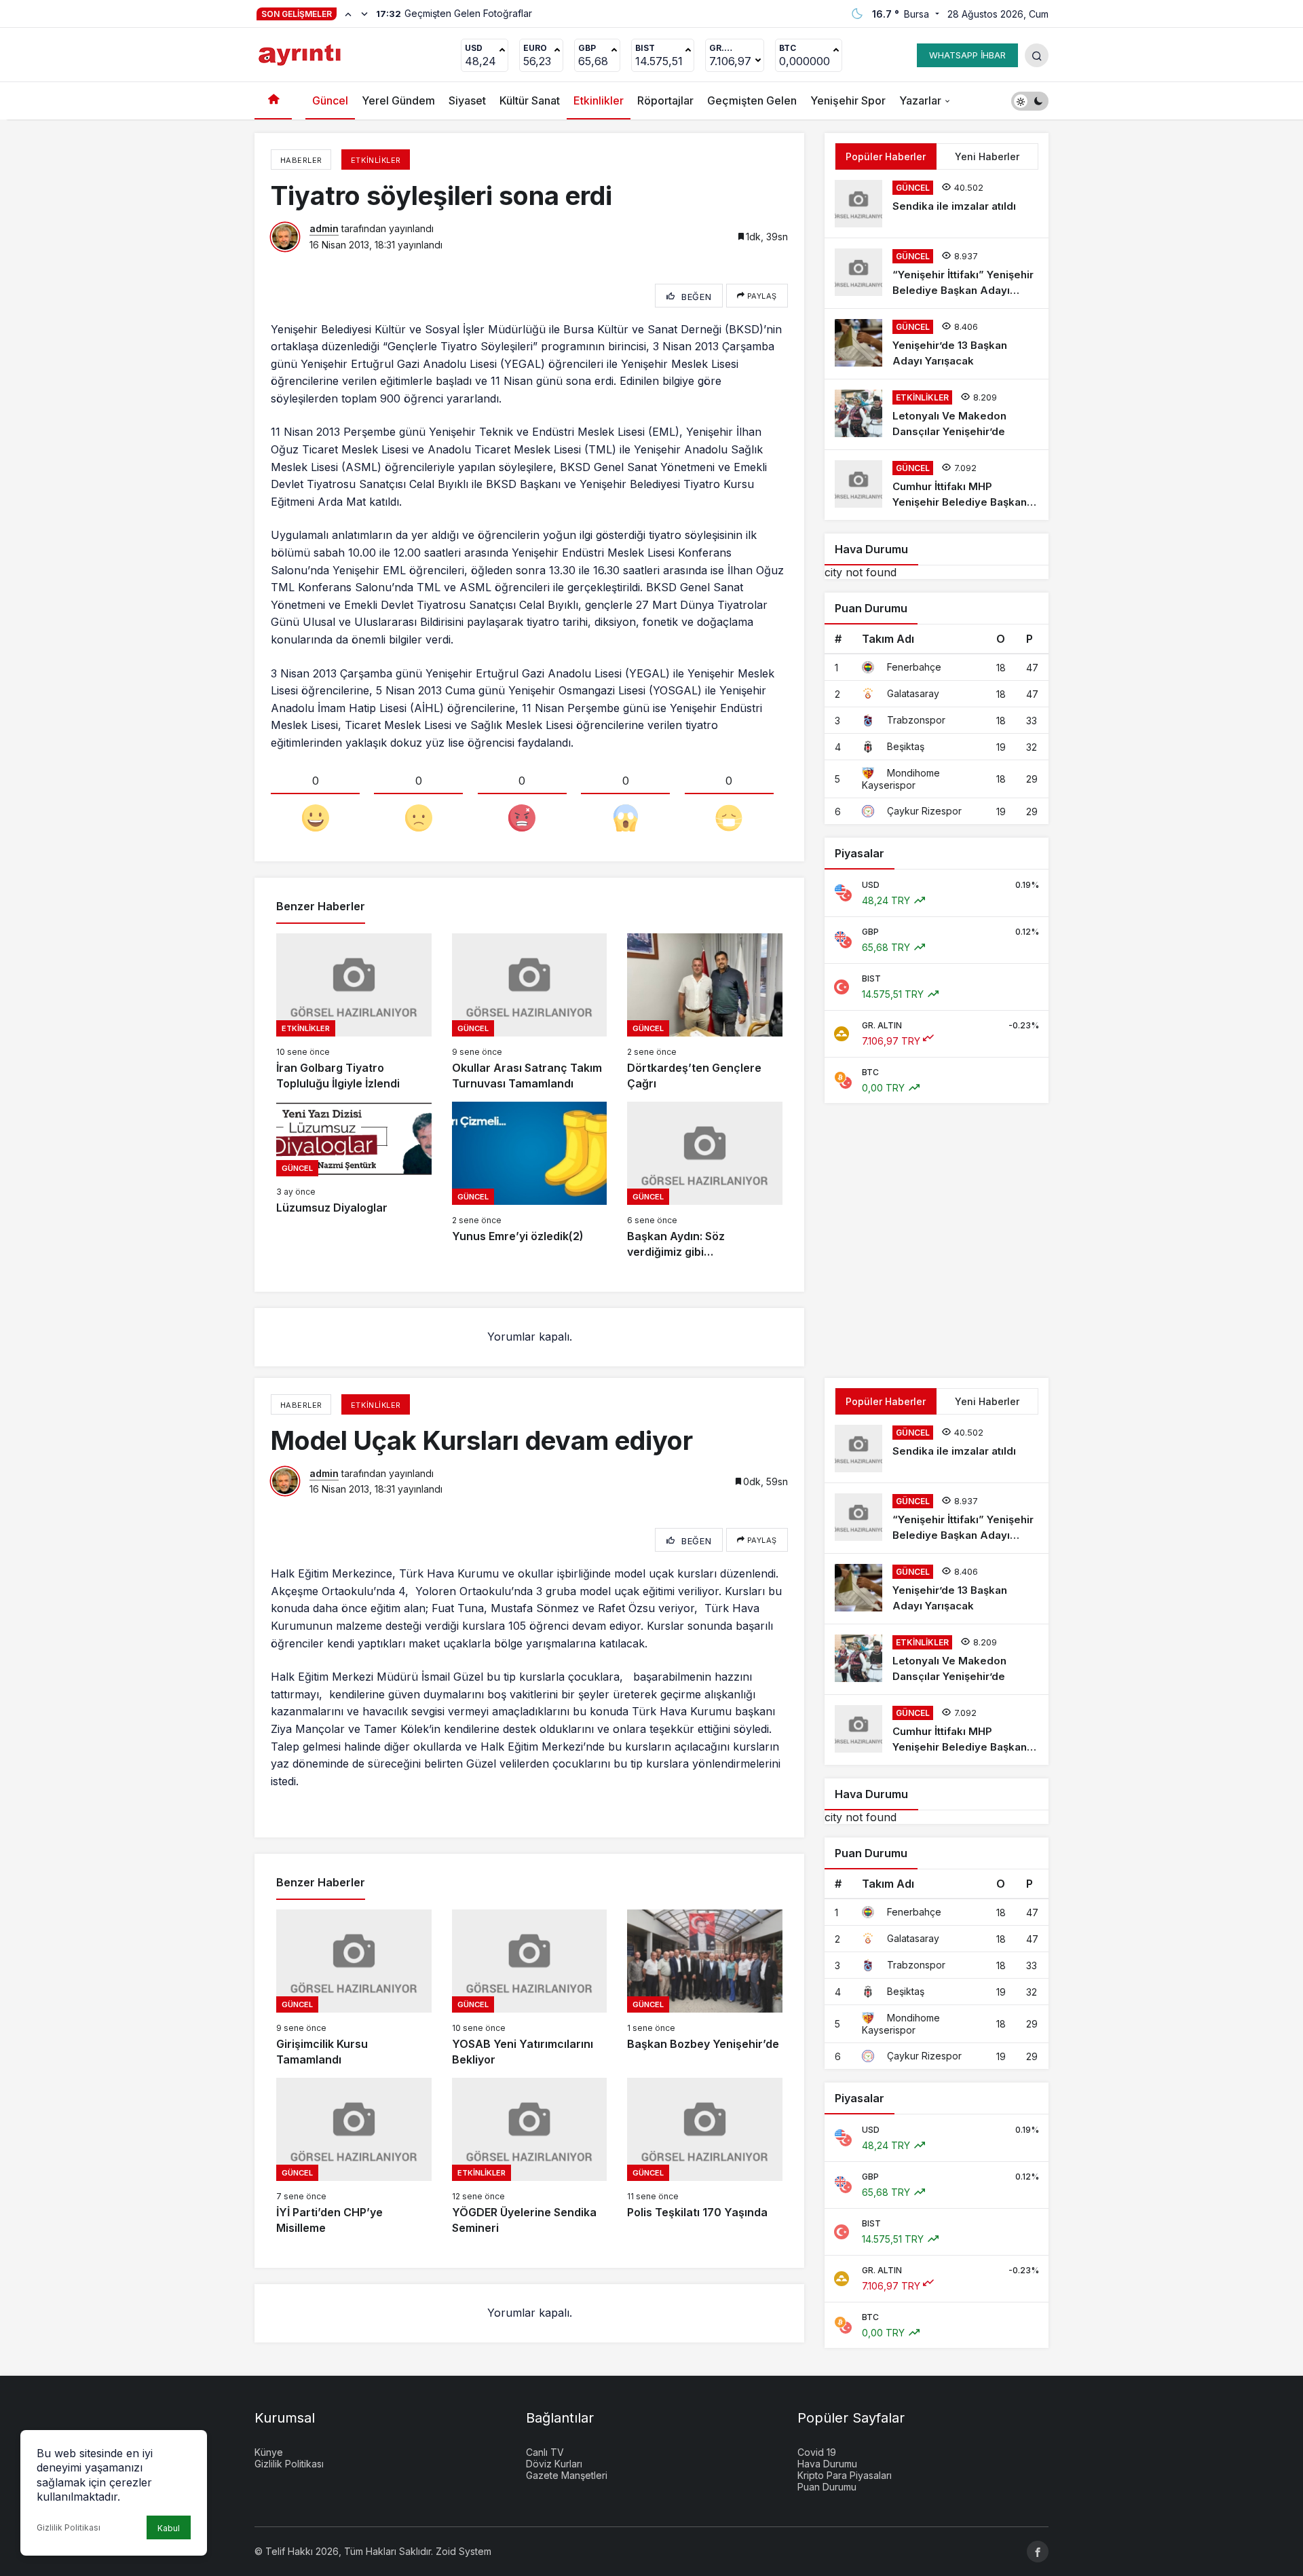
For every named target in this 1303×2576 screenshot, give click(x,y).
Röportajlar (665, 100)
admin (324, 228)
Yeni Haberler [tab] (987, 156)
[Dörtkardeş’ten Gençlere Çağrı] (705, 1012)
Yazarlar (920, 100)
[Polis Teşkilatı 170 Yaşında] (705, 2157)
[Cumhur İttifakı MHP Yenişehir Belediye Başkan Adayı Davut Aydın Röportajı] (937, 485)
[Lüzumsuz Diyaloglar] (354, 1181)
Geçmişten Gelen (752, 100)
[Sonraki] (364, 14)
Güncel (330, 100)
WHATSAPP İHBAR (967, 55)
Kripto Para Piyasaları (845, 2475)
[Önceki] (348, 14)
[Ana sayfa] (273, 101)
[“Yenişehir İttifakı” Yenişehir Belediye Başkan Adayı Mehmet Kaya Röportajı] (937, 273)
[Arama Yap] (1037, 55)
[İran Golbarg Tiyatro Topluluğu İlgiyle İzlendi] (354, 1012)
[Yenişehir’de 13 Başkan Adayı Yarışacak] (937, 344)
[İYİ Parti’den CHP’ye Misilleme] (354, 2157)
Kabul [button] (169, 2528)
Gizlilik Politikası (69, 2527)
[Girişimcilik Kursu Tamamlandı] (354, 1989)
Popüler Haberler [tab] (886, 156)
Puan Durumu (827, 2487)
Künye (269, 2452)
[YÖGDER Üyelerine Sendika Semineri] (530, 2157)
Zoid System (464, 2551)
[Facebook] (1038, 2552)
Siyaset (467, 100)
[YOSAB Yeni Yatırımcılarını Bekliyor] (530, 1989)
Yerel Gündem (398, 100)
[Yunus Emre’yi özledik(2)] (530, 1181)
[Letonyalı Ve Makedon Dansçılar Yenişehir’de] (937, 414)
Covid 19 (817, 2452)
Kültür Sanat (530, 100)
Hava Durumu (827, 2464)
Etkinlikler (599, 100)
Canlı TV (545, 2452)
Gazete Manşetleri (567, 2475)
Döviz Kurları (554, 2464)
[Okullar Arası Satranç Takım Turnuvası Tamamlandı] (530, 1012)
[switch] (1030, 101)
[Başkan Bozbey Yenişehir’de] (705, 1989)
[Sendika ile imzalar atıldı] (937, 204)
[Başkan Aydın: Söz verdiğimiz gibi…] (705, 1181)
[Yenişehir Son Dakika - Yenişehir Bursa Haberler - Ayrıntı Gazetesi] (301, 54)
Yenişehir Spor (848, 100)
